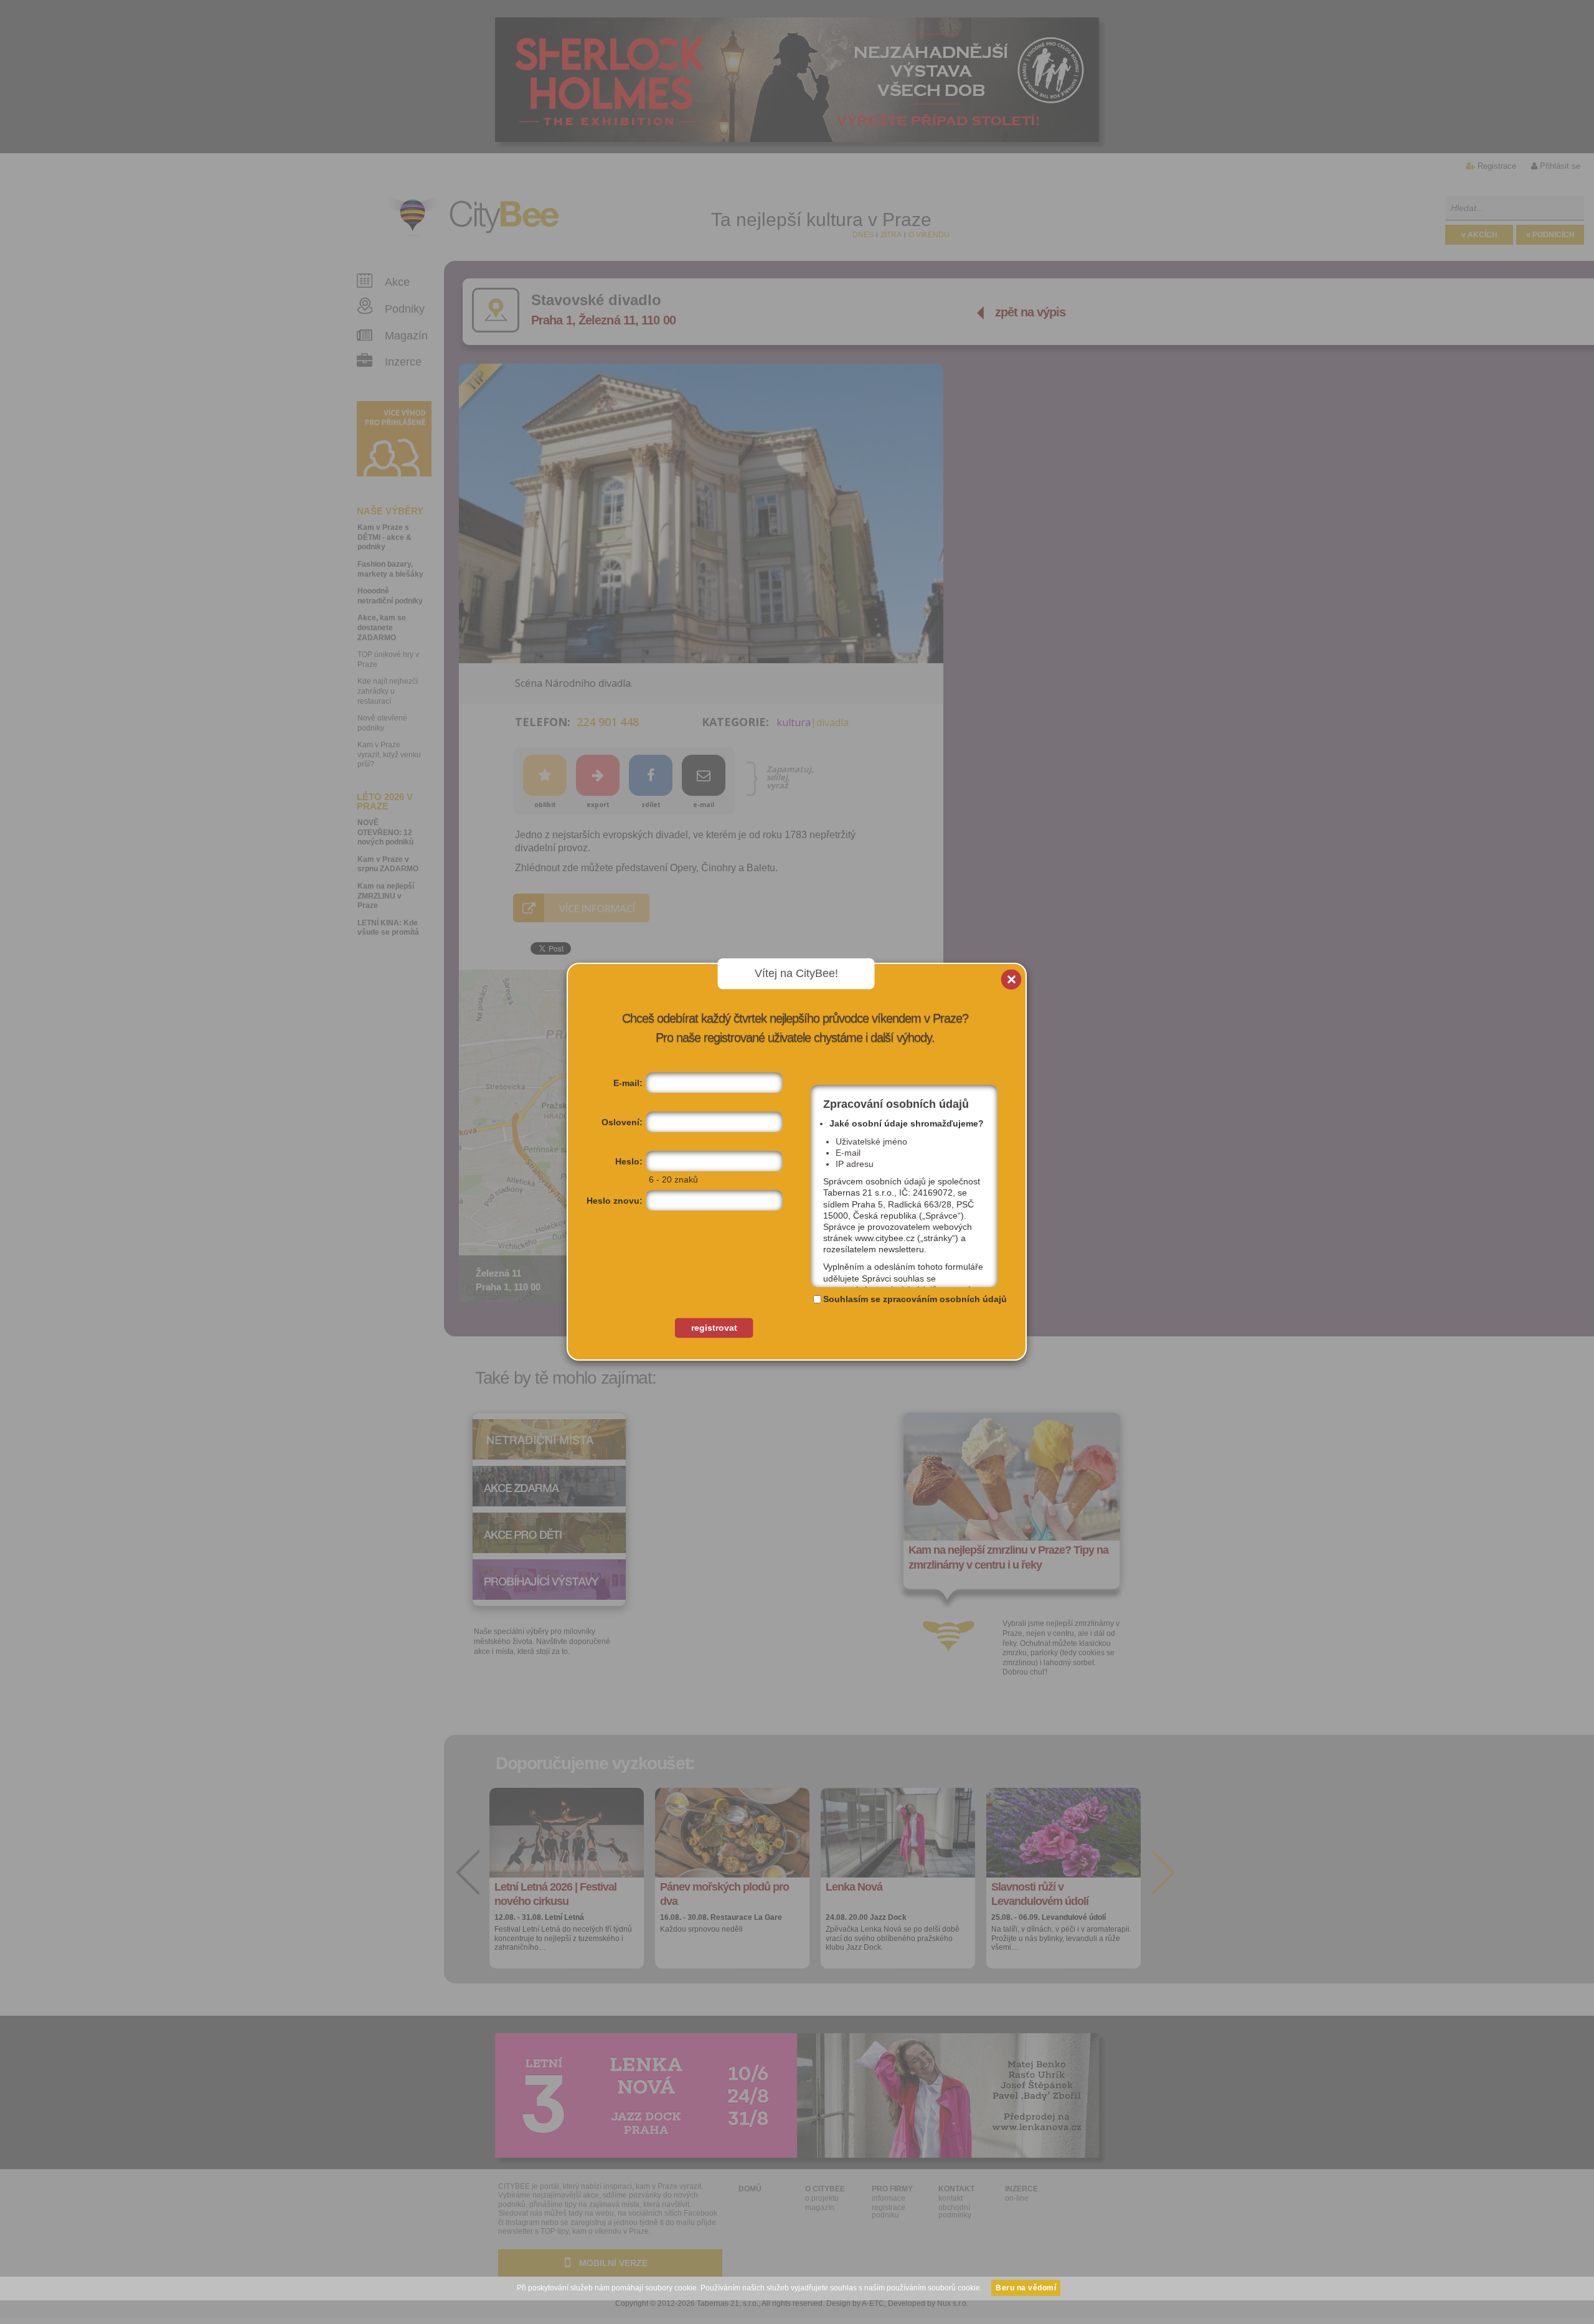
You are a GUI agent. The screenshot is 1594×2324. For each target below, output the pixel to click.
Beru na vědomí (1026, 2288)
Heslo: (629, 1161)
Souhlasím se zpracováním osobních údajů (915, 1299)
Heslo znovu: (615, 1201)
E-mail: (628, 1083)
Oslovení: (622, 1122)
